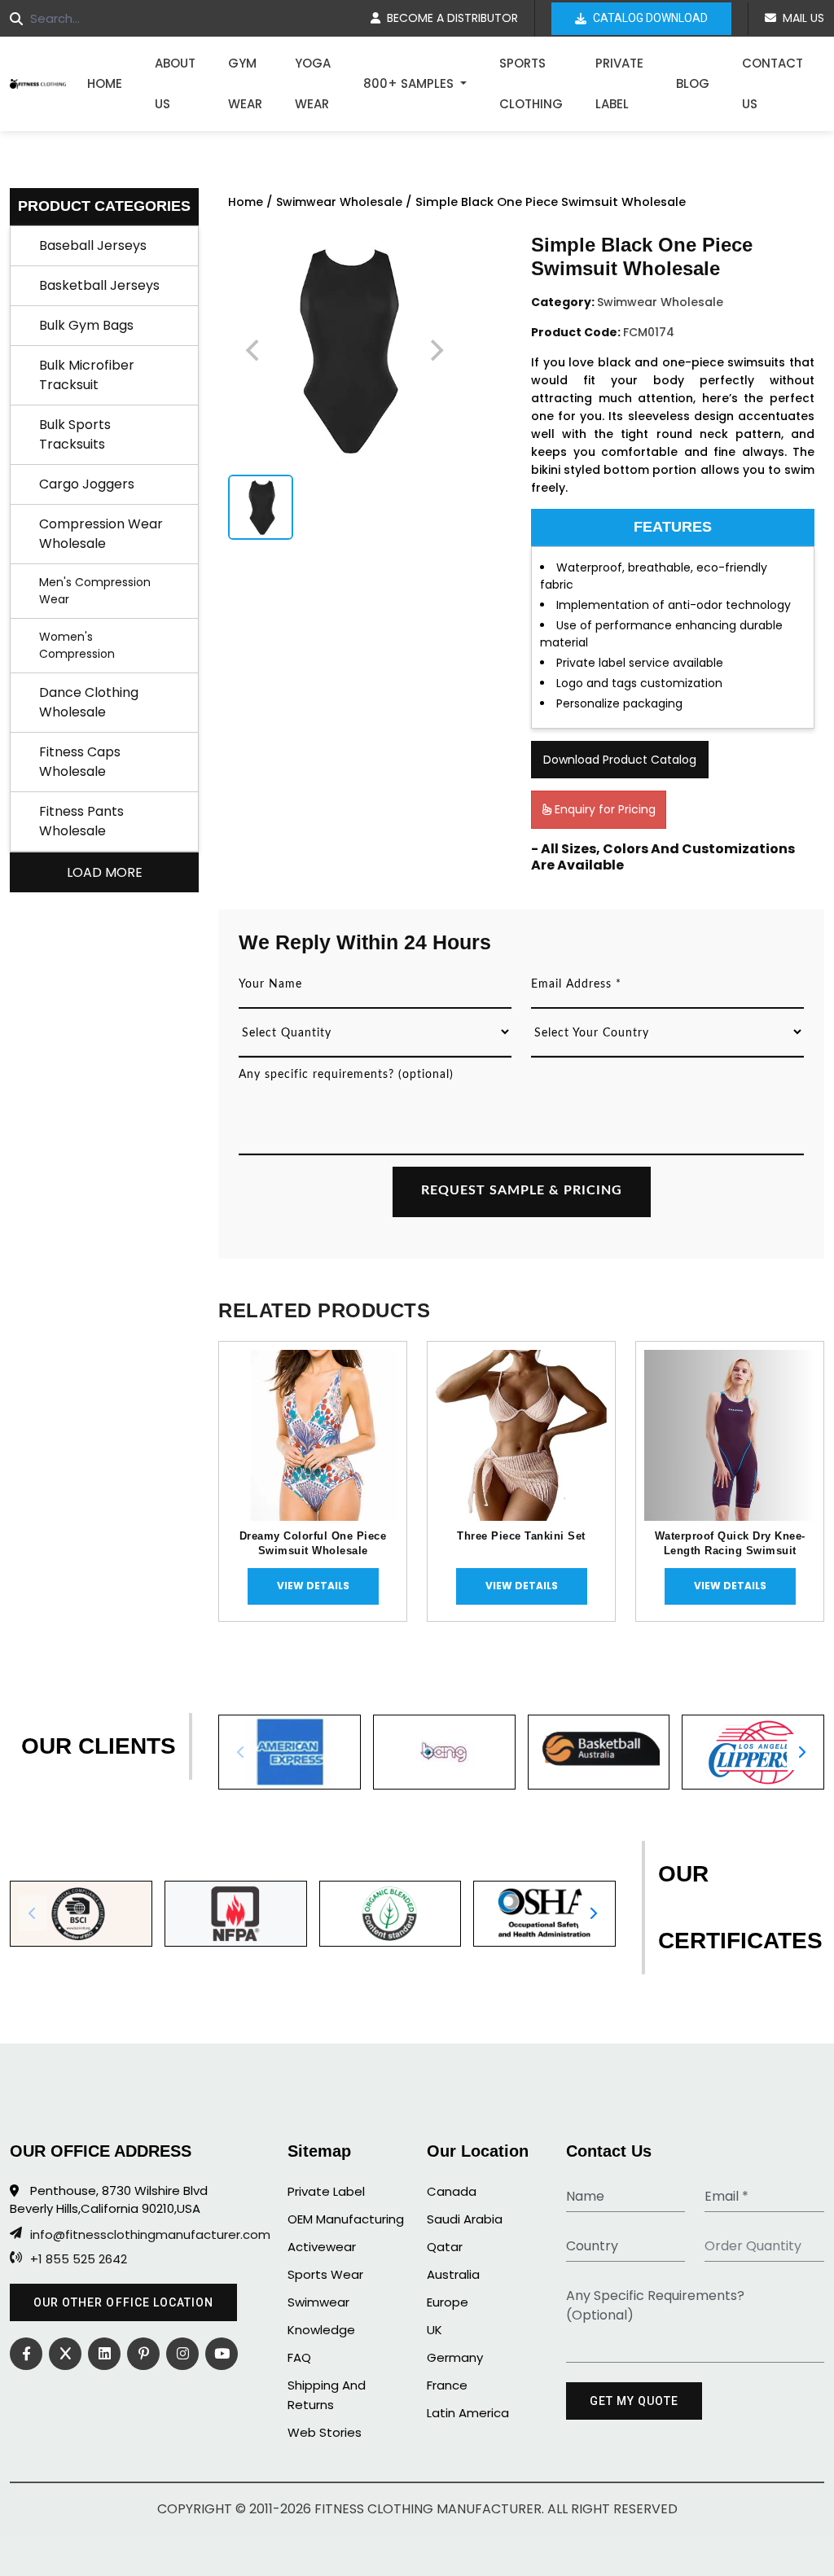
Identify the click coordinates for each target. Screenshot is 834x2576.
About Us (175, 83)
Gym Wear (245, 83)
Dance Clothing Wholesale (89, 702)
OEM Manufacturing (346, 2219)
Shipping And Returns (327, 2395)
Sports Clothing (531, 83)
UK (435, 2330)
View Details (313, 1586)
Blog (693, 83)
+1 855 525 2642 (79, 2259)
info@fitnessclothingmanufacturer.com (134, 2235)
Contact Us (773, 83)
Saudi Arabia (465, 2219)
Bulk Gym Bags (86, 325)
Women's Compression (77, 645)
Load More (105, 872)
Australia (453, 2274)
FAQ (299, 2357)
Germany (455, 2357)
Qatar (445, 2247)
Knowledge (321, 2330)
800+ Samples (410, 83)
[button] (801, 1752)
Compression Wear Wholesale (101, 534)
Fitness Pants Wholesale (81, 821)
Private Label (619, 83)
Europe (448, 2302)
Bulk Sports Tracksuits (75, 434)
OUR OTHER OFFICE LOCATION (123, 2302)
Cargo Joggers (87, 484)
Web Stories (325, 2432)
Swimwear (318, 2302)
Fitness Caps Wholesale (80, 762)
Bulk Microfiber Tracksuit (87, 375)
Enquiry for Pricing (604, 809)
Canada (452, 2191)
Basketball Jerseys (99, 285)
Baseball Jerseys (93, 245)
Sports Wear (325, 2274)
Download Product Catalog (620, 760)
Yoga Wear (313, 83)
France (447, 2385)
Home (105, 83)
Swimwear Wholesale (339, 202)
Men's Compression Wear (95, 591)
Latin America (468, 2413)
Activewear (322, 2247)
